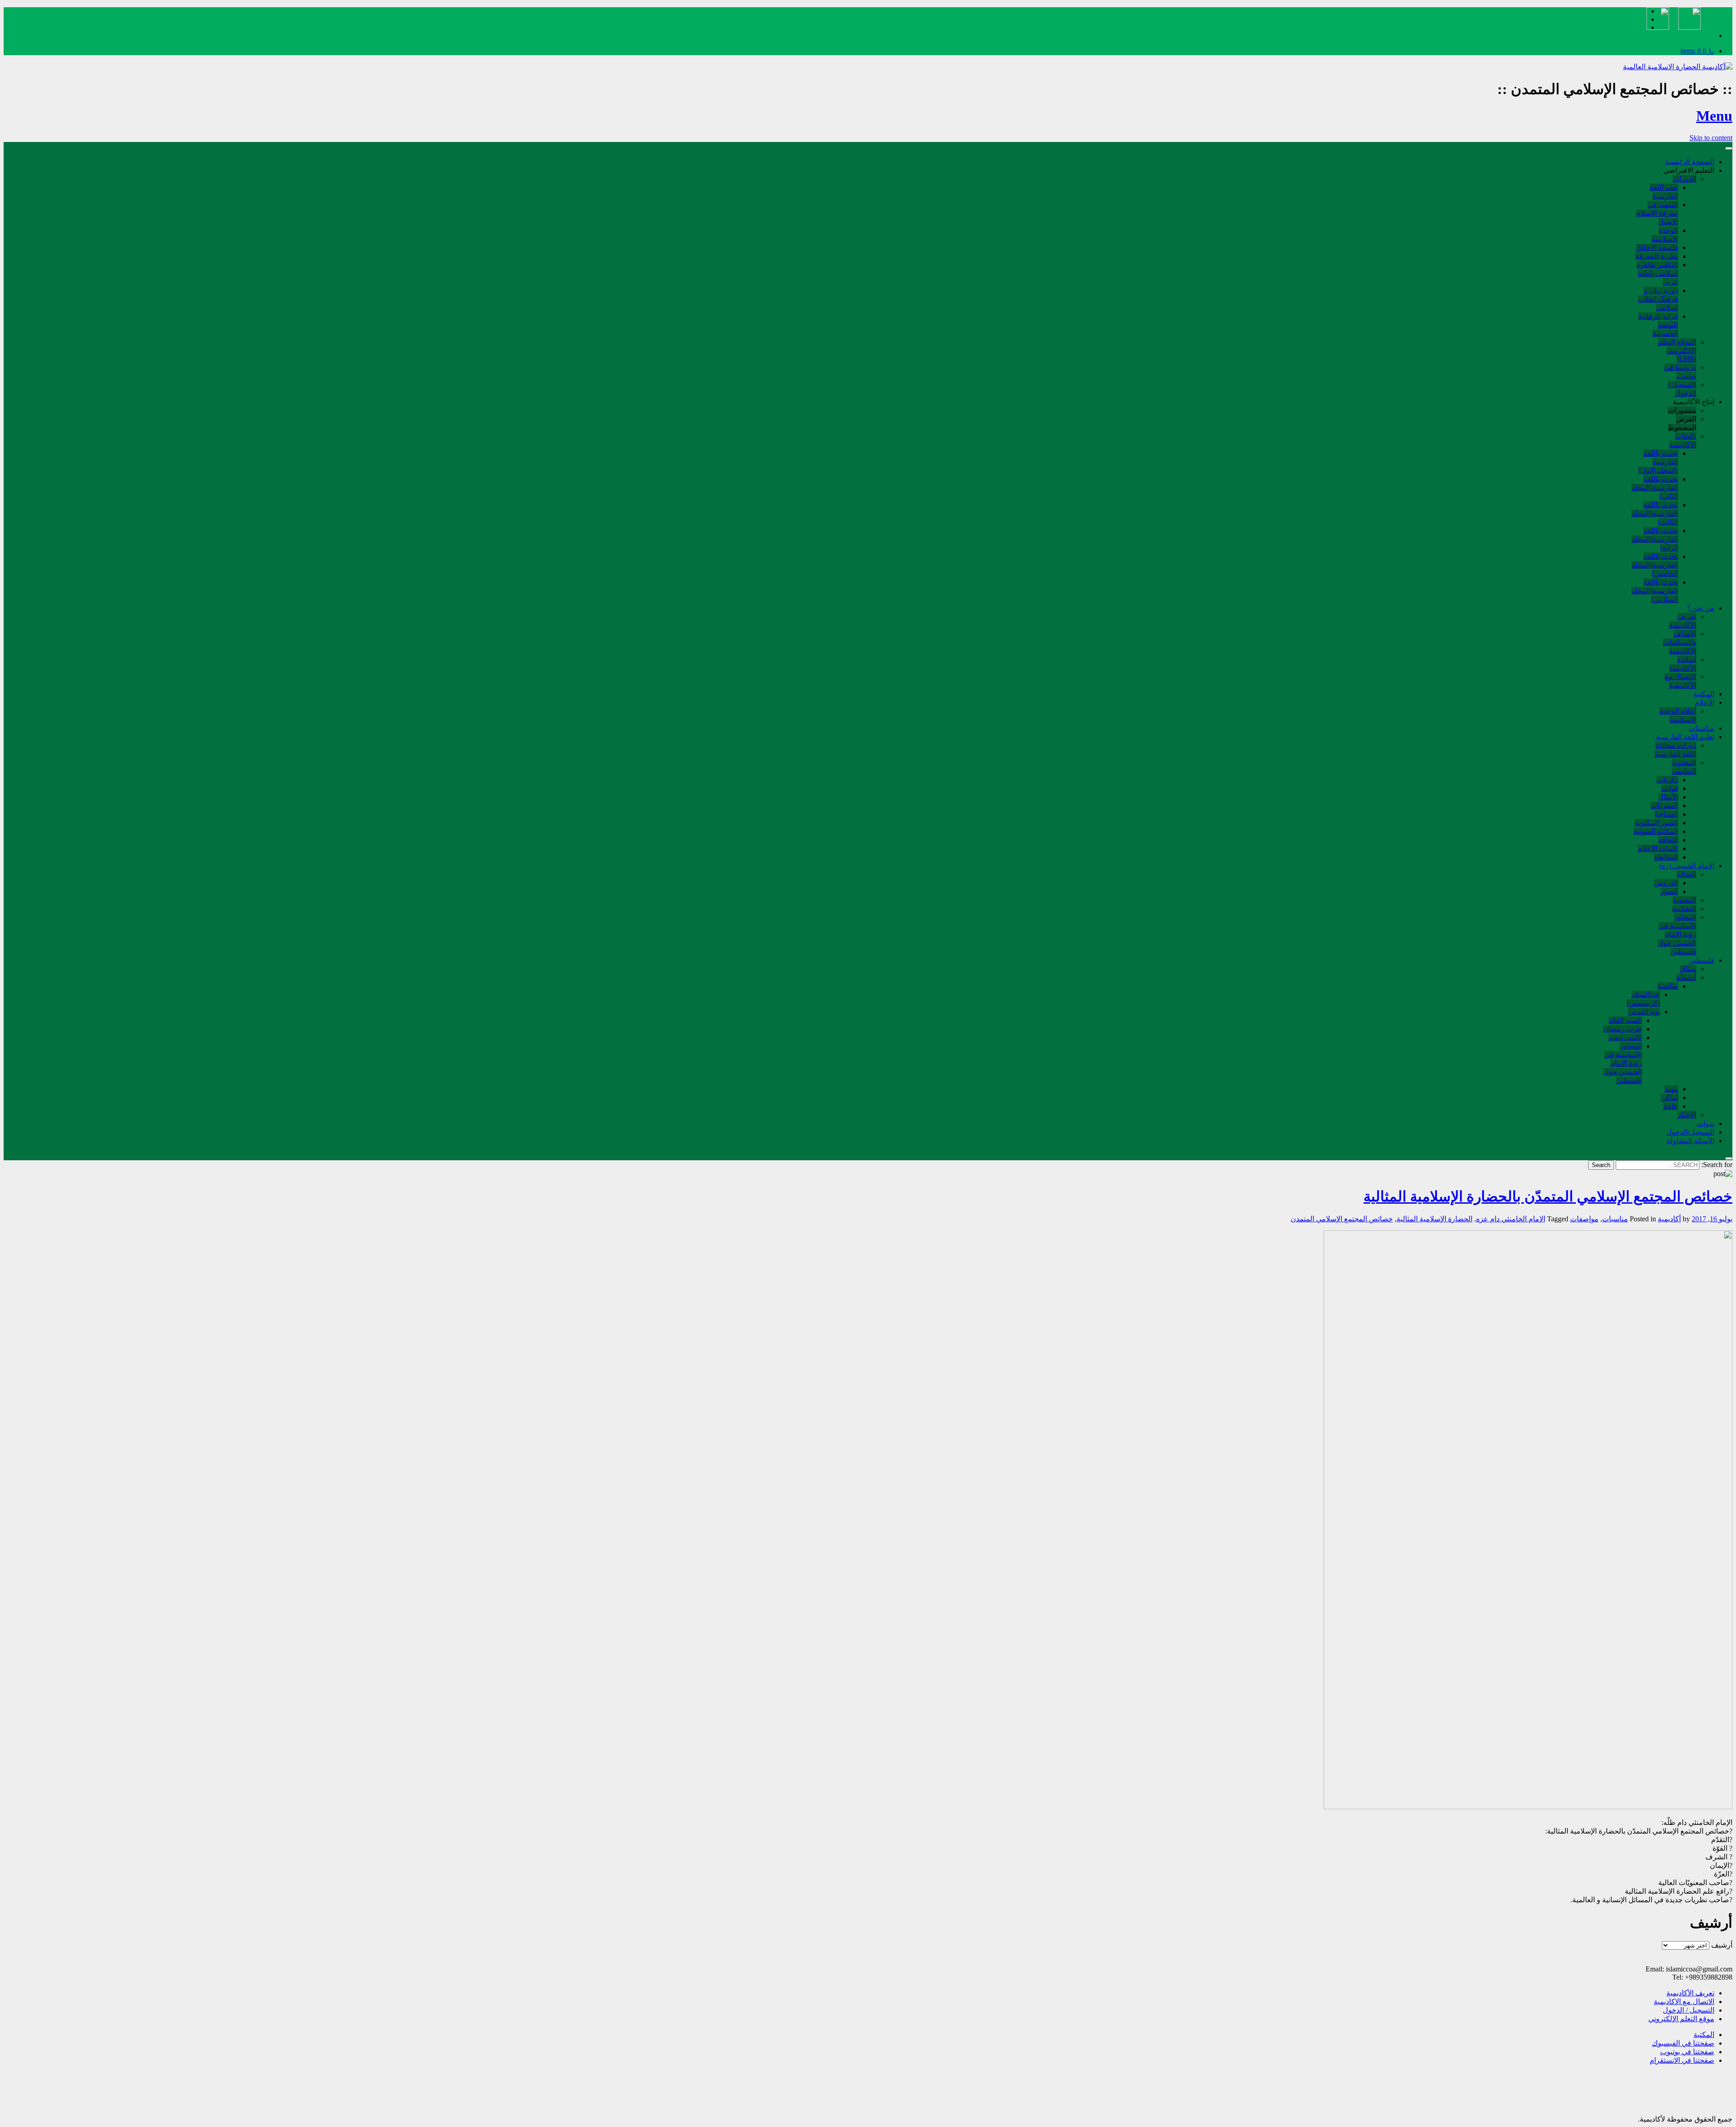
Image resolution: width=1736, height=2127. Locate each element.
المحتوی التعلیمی (1684, 767)
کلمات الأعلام (1658, 848)
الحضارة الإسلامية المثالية (1434, 1219)
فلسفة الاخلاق (1657, 248)
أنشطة (1686, 977)
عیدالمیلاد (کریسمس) (1643, 999)
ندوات (1705, 1123)
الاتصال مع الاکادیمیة (1684, 2002)
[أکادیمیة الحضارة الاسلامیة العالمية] (1678, 67)
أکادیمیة (1669, 1219)
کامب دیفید (1625, 1038)
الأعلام (1705, 702)
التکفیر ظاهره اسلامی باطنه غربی (1657, 273)
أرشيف (1722, 1945)
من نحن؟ (1701, 608)
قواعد (1670, 788)
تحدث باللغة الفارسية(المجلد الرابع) (1655, 539)
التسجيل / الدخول (1682, 389)
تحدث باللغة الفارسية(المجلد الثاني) (1655, 488)
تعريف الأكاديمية (1683, 621)
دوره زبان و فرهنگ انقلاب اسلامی (1658, 299)
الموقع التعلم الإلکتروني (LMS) (1677, 350)
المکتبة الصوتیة (1656, 831)
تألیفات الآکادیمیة (1683, 440)
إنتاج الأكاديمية (1694, 402)
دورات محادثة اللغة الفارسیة (1675, 750)
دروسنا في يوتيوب (1680, 372)
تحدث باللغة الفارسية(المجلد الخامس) (1655, 565)
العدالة (1686, 874)
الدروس (1666, 883)
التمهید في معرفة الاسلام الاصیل (1657, 213)
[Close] (1729, 1158)
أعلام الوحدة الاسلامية (1678, 715)
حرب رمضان (1623, 1029)
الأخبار (1687, 1115)
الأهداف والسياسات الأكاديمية (1679, 642)
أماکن (1670, 1098)
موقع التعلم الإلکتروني (1681, 2019)
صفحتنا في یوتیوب (1687, 2052)
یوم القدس (1644, 1012)
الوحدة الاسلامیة (1665, 235)
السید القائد (1625, 1020)
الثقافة (1668, 840)
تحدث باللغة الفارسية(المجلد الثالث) (1655, 513)
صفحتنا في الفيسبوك (1683, 2043)
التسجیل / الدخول (1689, 2010)
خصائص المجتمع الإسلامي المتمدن (1342, 1219)
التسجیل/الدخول (1690, 1132)
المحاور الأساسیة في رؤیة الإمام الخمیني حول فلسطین (1677, 934)
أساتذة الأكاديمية (1683, 664)
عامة (1671, 1106)
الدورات (1684, 179)
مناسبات (1701, 728)
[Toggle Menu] (1729, 148)
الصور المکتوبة (1656, 823)
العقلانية (1684, 909)
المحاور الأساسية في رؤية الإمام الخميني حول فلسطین (1623, 1063)
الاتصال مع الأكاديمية (1680, 681)
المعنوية (1684, 900)
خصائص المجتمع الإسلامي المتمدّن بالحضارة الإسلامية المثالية (1548, 1196)
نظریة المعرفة (1657, 256)
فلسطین (1701, 960)
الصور (1669, 891)
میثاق (1688, 969)
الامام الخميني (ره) (1687, 866)
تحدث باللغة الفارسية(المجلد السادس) (1655, 591)
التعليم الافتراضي (1689, 170)
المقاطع (1666, 857)
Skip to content (1711, 138)
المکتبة (1704, 694)
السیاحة (1666, 814)
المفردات (1664, 806)
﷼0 (1697, 51)
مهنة (1671, 1089)
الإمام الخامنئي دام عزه (1511, 1219)
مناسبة (1668, 986)
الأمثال (1668, 797)
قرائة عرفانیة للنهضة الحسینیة (1658, 325)
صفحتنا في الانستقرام (1682, 2060)
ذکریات (1667, 780)
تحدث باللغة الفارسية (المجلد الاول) (1658, 462)
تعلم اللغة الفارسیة (1664, 192)
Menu (1714, 116)
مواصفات (1584, 1219)
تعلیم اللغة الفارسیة (1685, 737)
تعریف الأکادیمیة (1690, 1993)
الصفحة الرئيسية (1690, 162)
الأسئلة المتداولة (1690, 1141)
